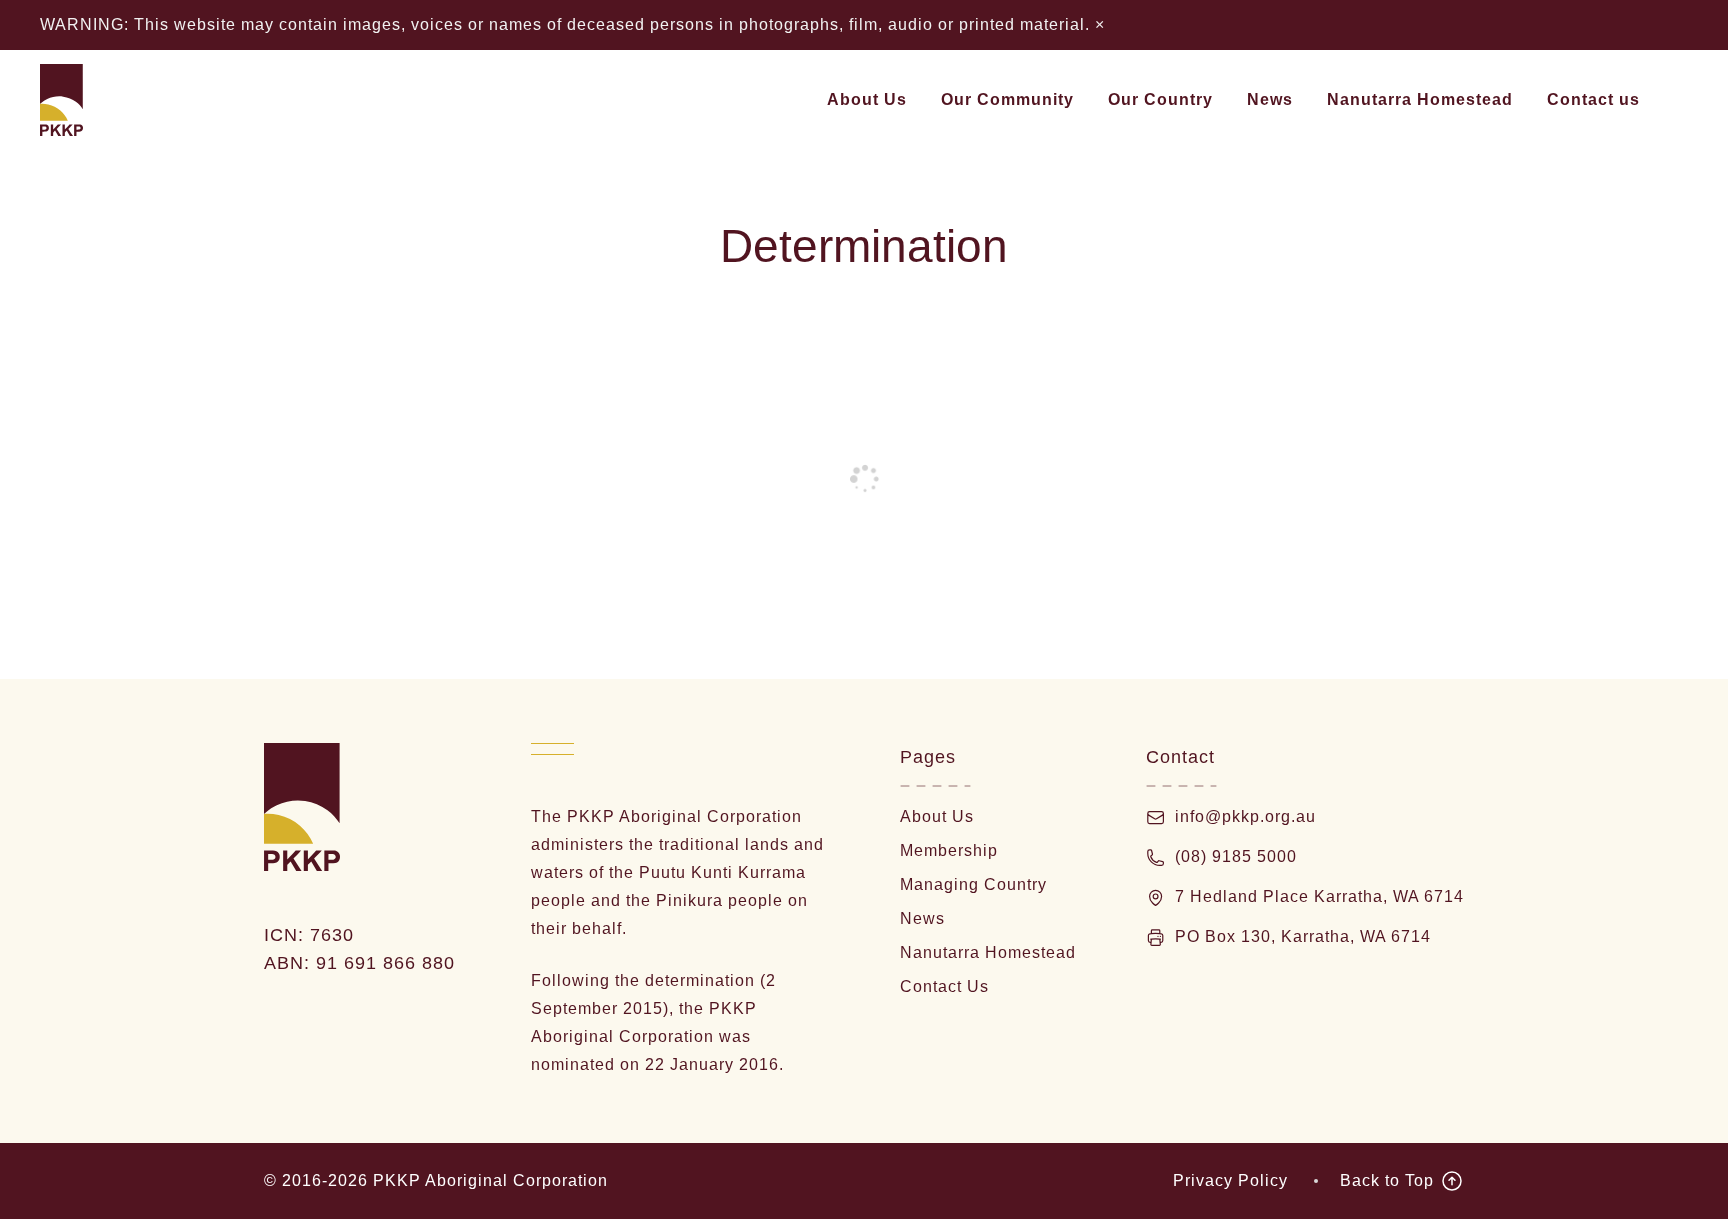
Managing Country (973, 884)
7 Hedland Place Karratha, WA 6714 (1319, 896)
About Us (937, 816)
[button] (919, 100)
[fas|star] (1160, 897)
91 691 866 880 (388, 963)
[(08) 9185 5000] (1160, 857)
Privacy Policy (1230, 1180)
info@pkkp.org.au (1245, 816)
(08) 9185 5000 (1236, 856)
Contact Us (944, 986)
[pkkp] (61, 100)
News (922, 918)
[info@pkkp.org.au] (1160, 817)
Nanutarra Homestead (988, 952)
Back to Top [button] (1387, 1180)
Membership (949, 850)
